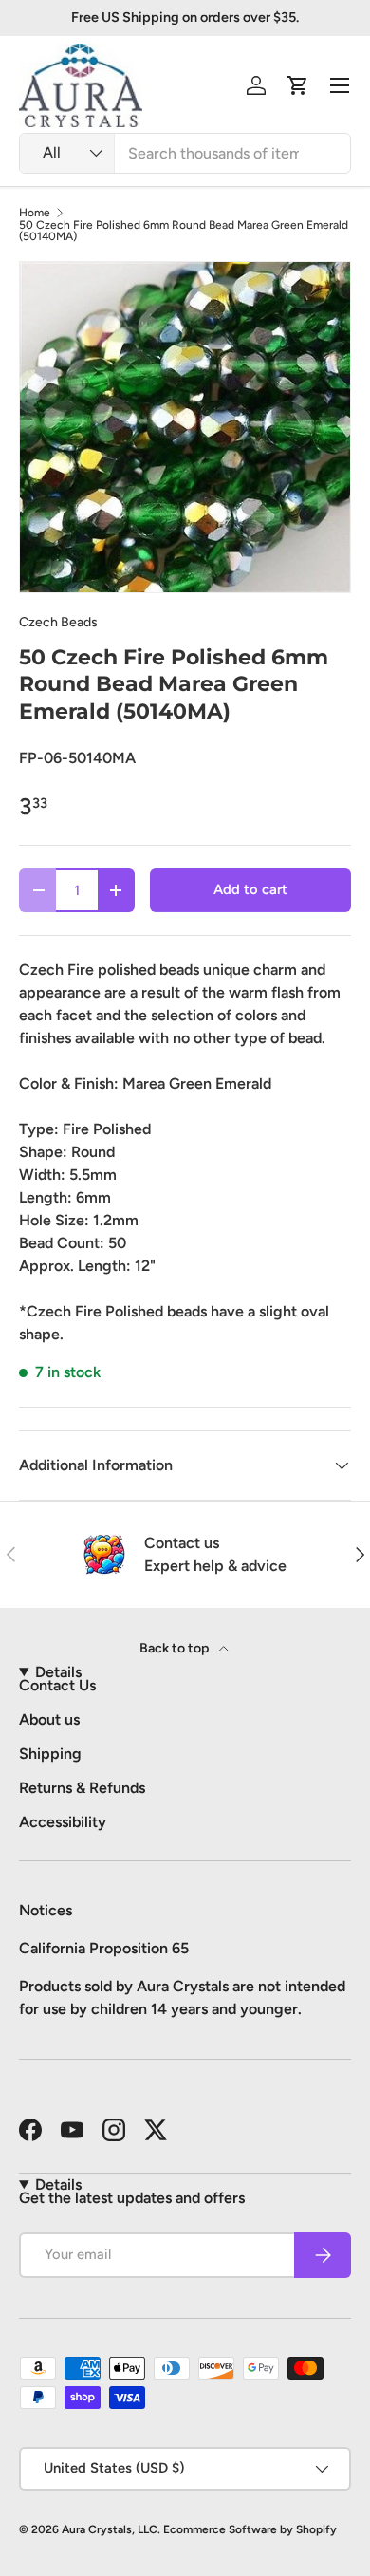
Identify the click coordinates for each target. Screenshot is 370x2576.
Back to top (176, 1648)
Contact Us (57, 1685)
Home (35, 213)
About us (49, 1719)
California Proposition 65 (104, 1948)
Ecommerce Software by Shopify (250, 2529)
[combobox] (185, 153)
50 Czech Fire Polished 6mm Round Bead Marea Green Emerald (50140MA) (184, 231)
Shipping (50, 1754)
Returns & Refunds (82, 1788)
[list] (185, 427)
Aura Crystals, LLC (110, 2529)
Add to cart (250, 889)
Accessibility (63, 1822)
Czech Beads (58, 622)
